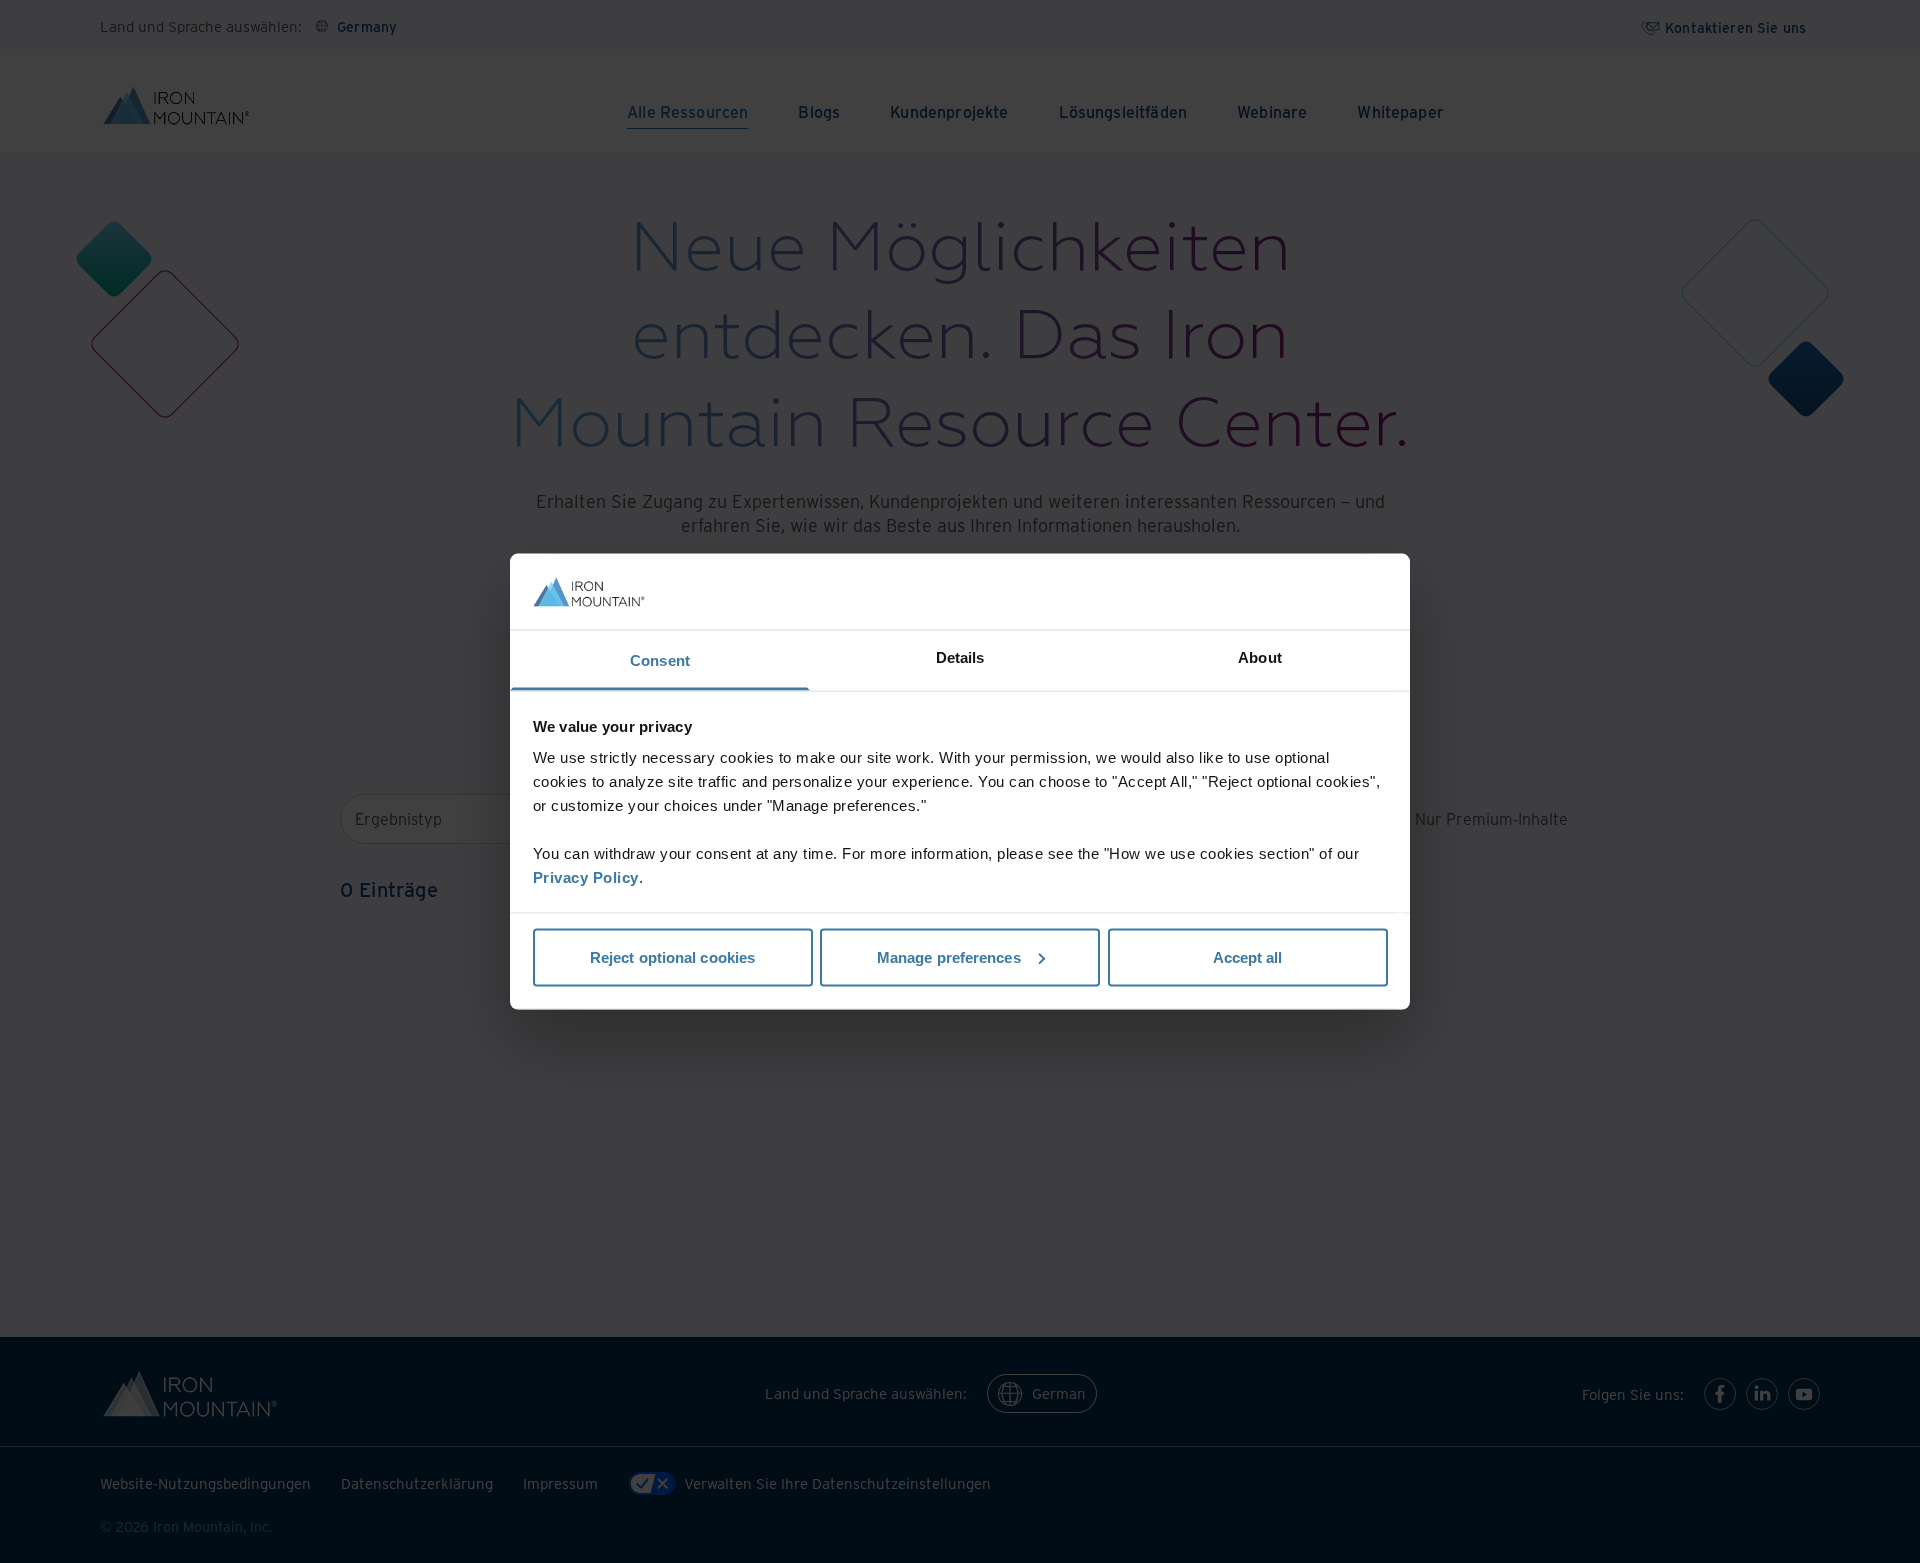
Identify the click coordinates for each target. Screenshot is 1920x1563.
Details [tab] (960, 657)
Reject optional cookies (672, 956)
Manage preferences (949, 956)
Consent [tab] (660, 660)
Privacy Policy (586, 877)
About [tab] (1260, 657)
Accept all (1248, 956)
